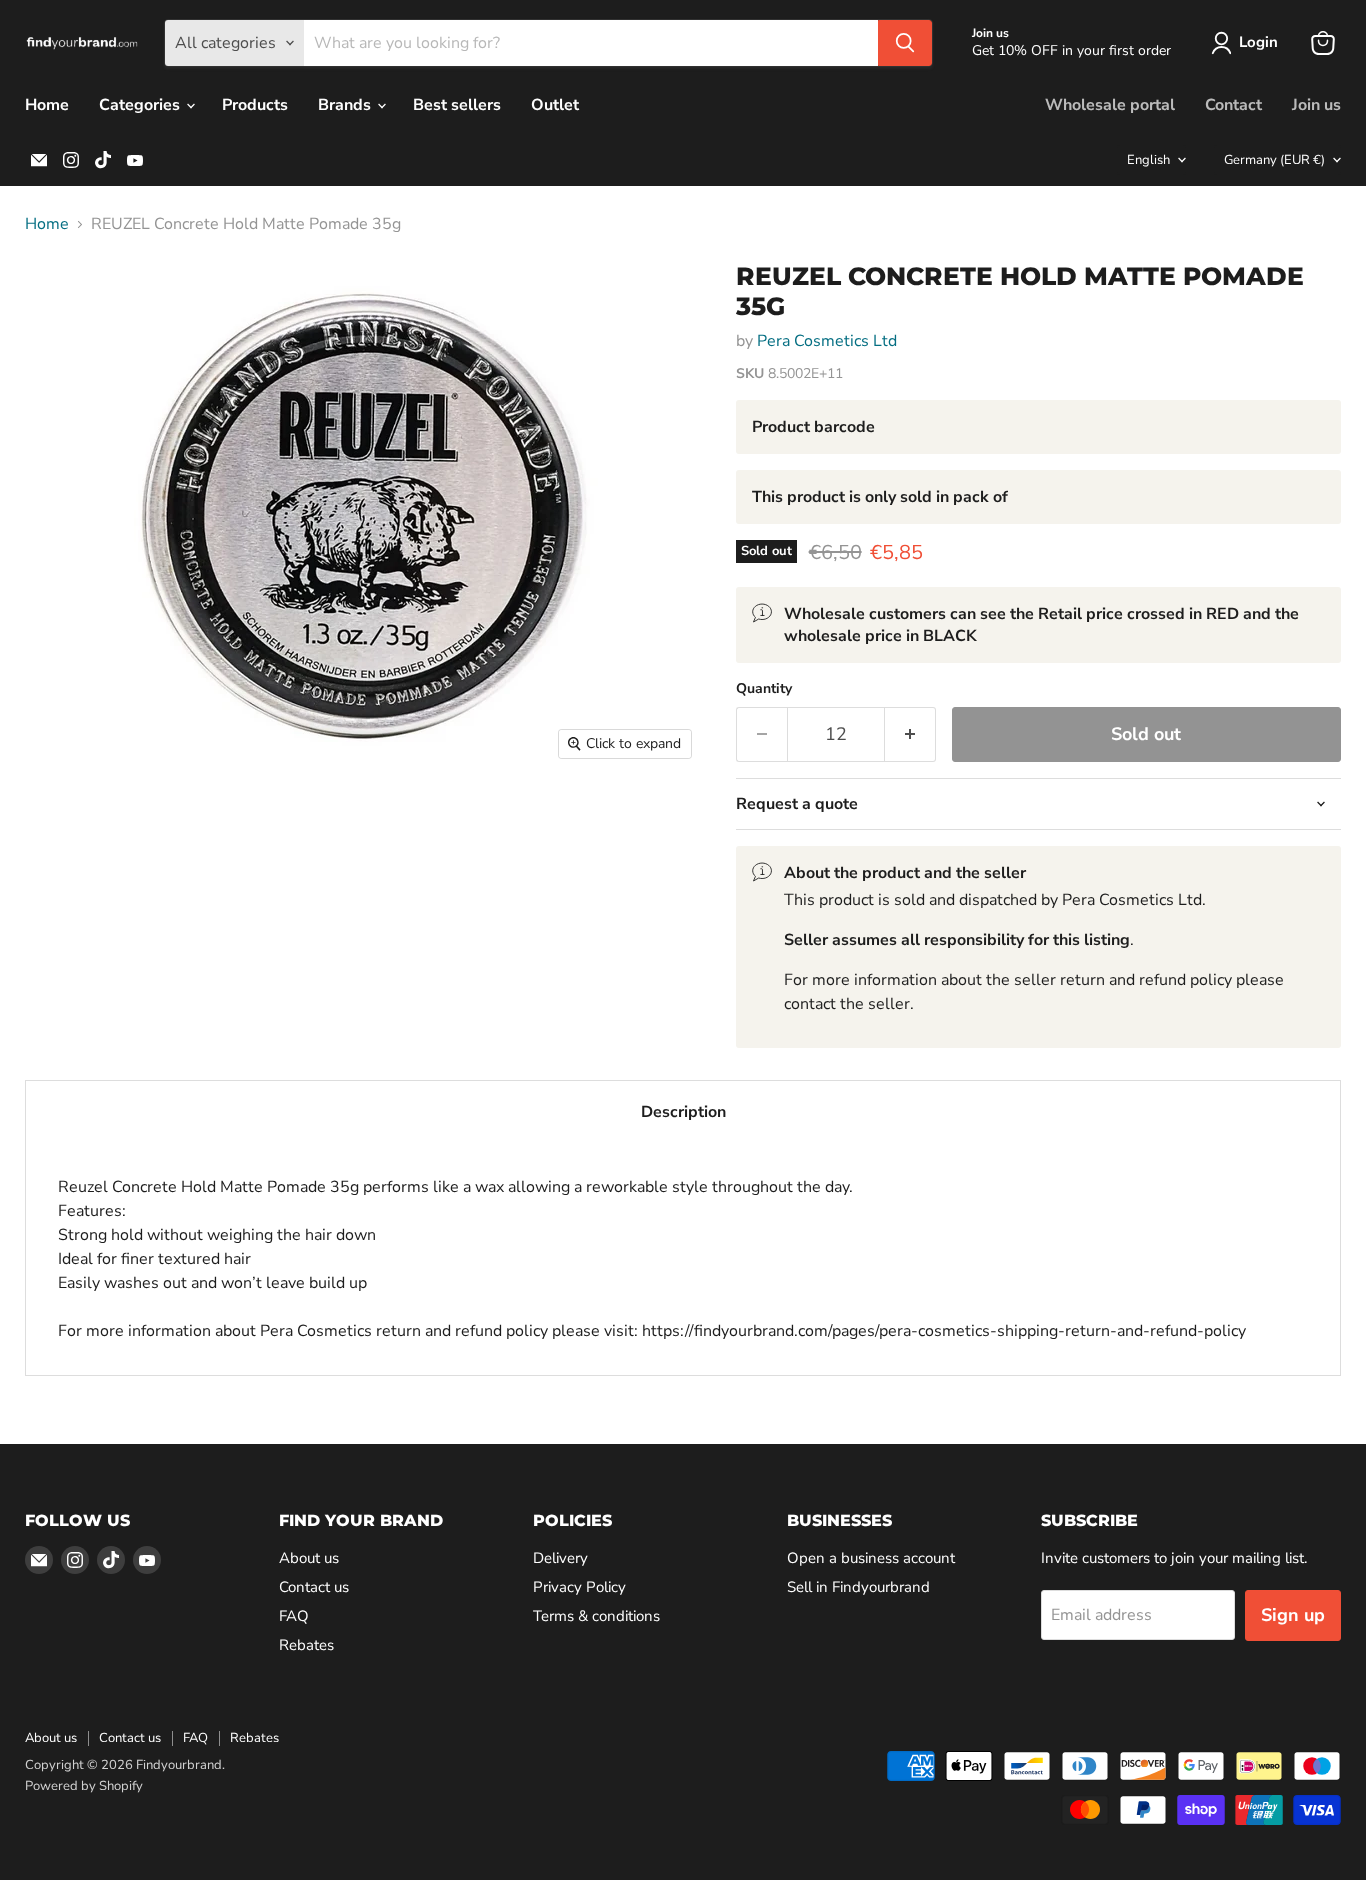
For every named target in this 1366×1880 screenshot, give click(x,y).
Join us (1316, 105)
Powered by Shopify (84, 1786)
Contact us (314, 1587)
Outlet (555, 105)
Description (683, 1112)
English (1148, 160)
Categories (141, 105)
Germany (1274, 160)
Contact (1233, 105)
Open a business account (871, 1558)
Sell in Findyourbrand (858, 1587)
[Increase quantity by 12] (910, 734)
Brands (346, 105)
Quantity (764, 689)
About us (309, 1558)
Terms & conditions (596, 1616)
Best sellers (457, 105)
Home (47, 105)
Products (255, 105)
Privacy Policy (579, 1587)
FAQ (294, 1616)
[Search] (905, 43)
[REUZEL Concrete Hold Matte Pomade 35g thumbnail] (62, 302)
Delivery (560, 1558)
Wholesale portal (1110, 105)
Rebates (306, 1645)
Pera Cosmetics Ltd (827, 341)
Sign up (1293, 1615)
